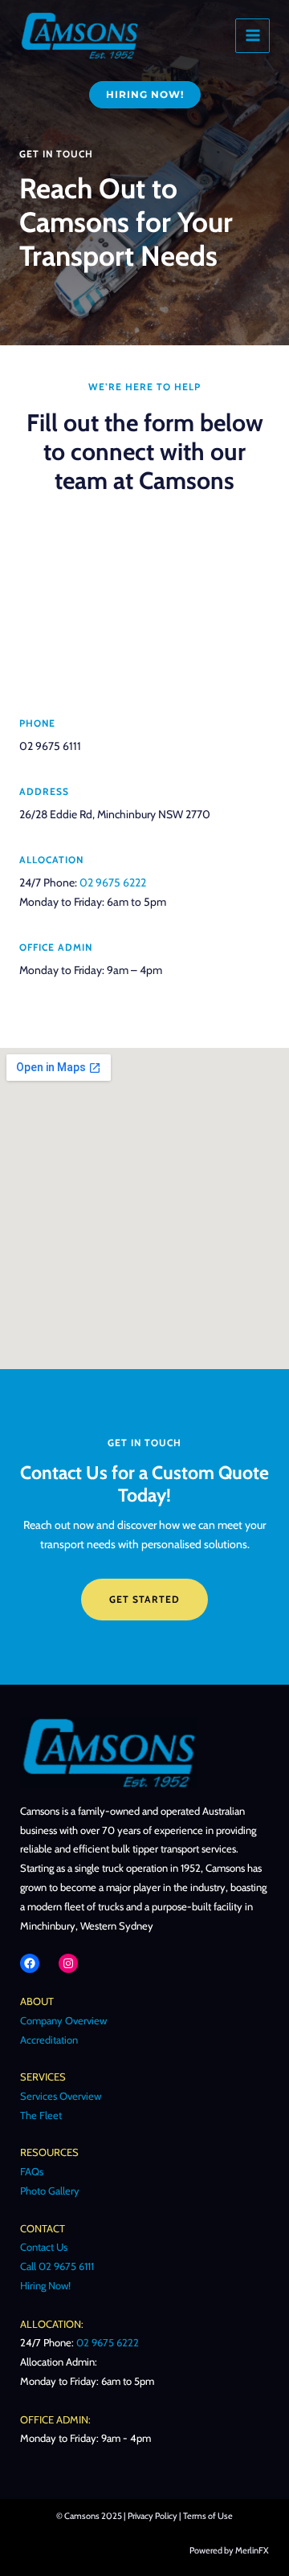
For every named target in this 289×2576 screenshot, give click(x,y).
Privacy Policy (153, 2516)
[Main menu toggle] (252, 36)
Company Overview (63, 2020)
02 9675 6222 (113, 882)
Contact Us (44, 2247)
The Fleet (41, 2115)
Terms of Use (208, 2516)
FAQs (32, 2171)
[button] (145, 95)
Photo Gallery (50, 2191)
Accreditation (49, 2040)
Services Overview (61, 2096)
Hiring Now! (45, 2285)
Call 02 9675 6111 (57, 2266)
